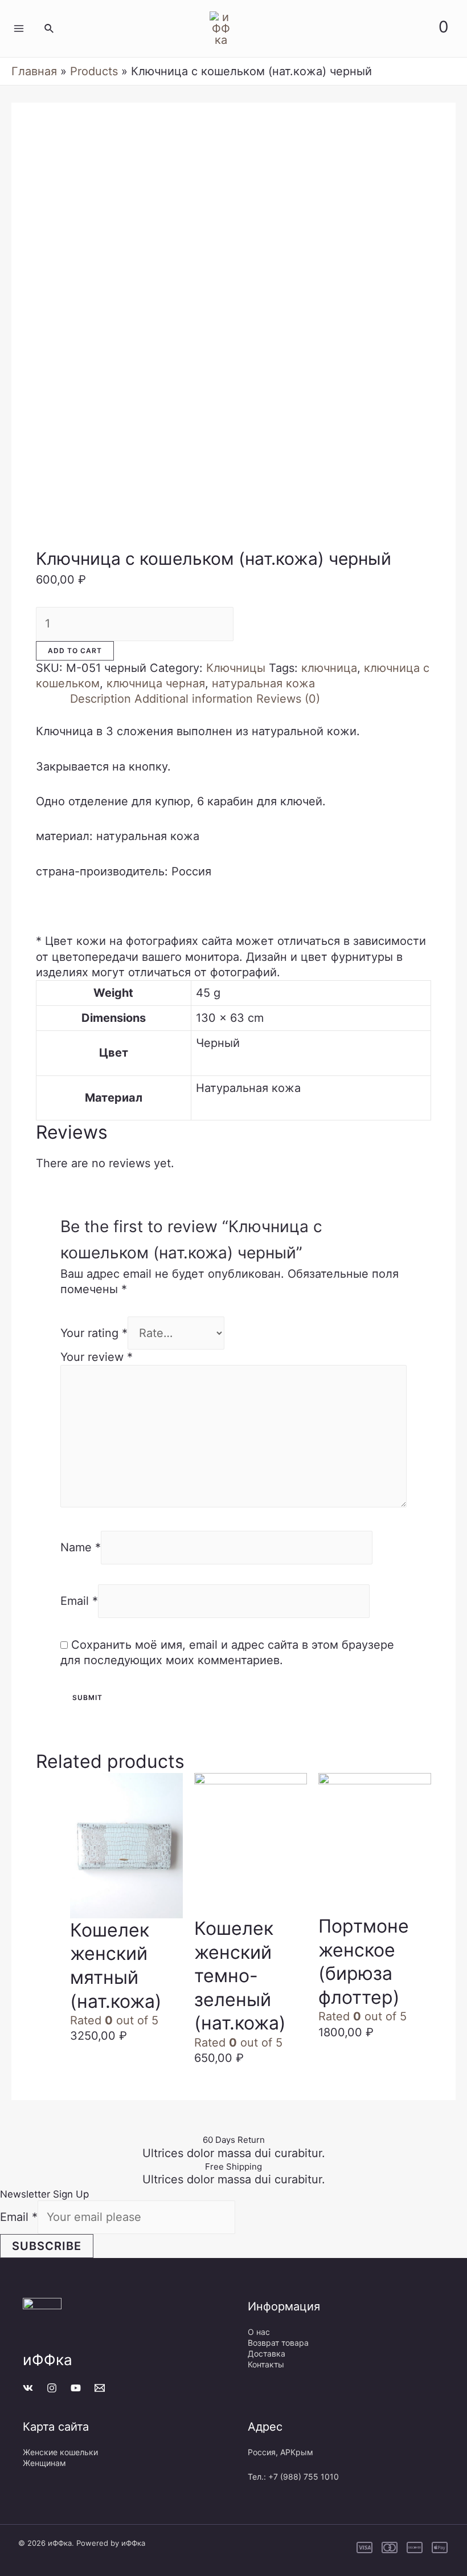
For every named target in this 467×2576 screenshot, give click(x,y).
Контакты (266, 2364)
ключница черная (156, 683)
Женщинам (44, 2463)
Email (79, 1601)
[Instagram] (52, 2388)
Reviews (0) (288, 699)
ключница (329, 668)
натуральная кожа (263, 683)
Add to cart (75, 651)
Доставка (267, 2353)
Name (81, 1547)
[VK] (28, 2388)
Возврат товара (278, 2343)
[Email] (100, 2388)
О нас (259, 2332)
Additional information (194, 699)
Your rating (94, 1333)
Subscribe (47, 2246)
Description (101, 699)
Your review (97, 1357)
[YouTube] (76, 2388)
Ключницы (236, 668)
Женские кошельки (60, 2452)
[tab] (101, 699)
